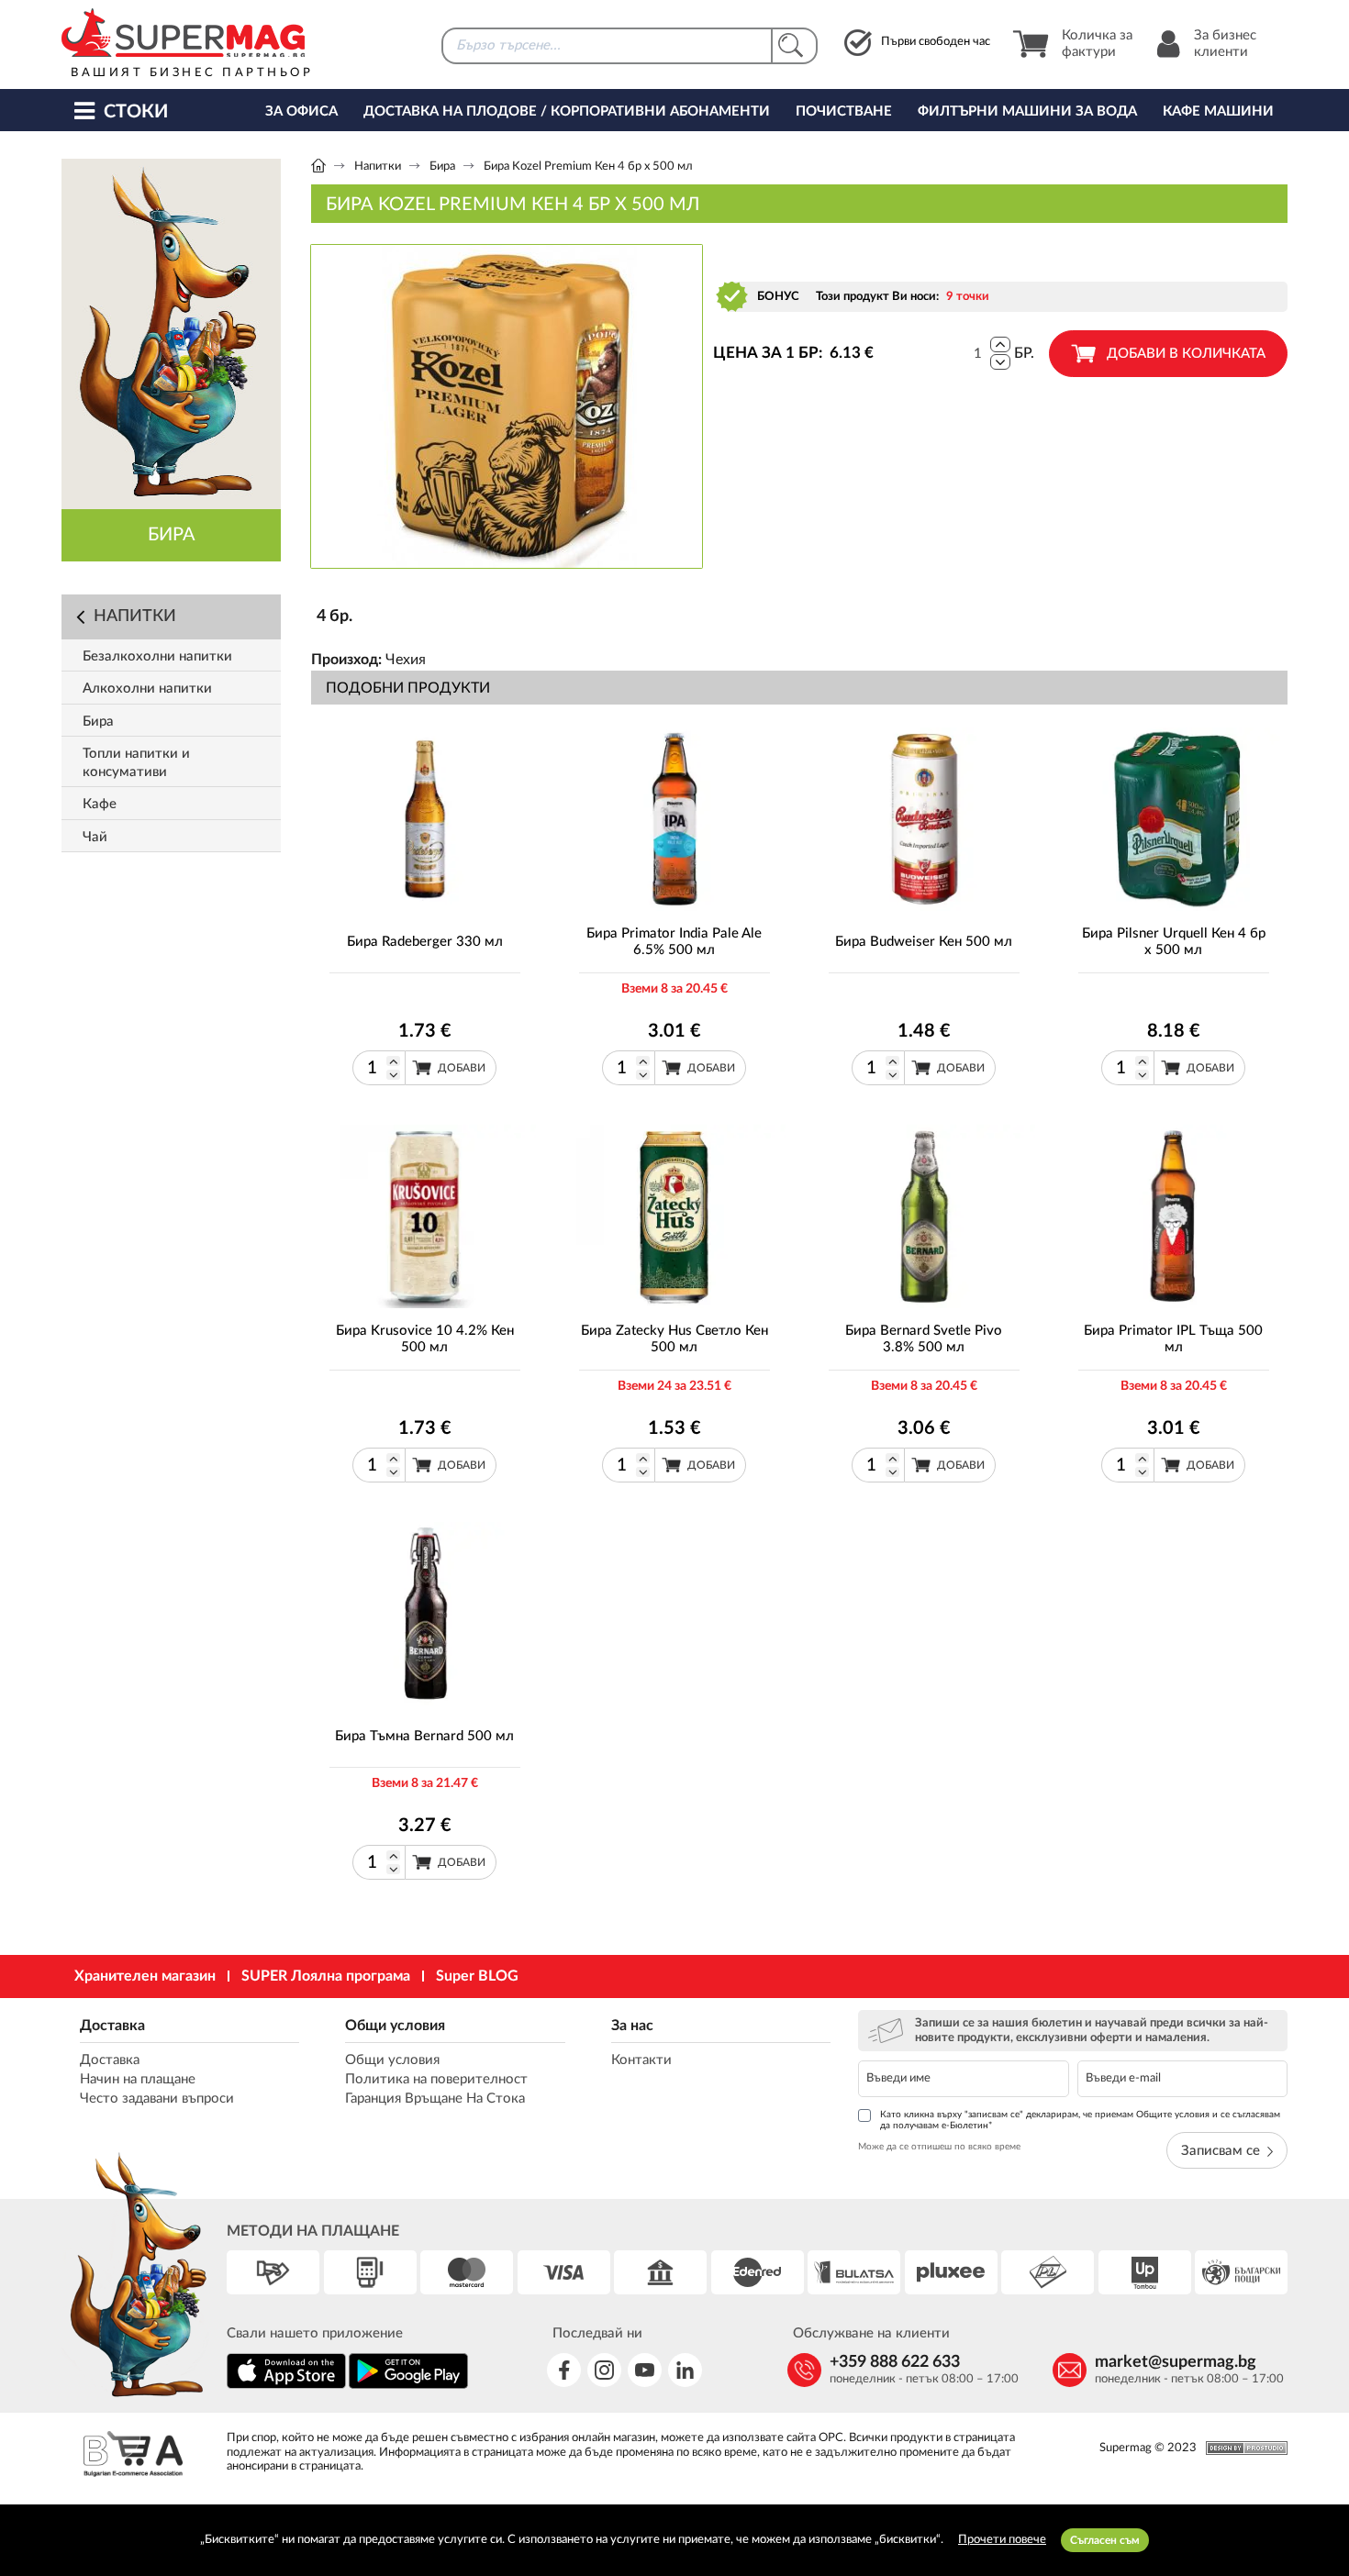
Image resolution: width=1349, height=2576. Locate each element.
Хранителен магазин (145, 1976)
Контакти (641, 2060)
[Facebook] (564, 2370)
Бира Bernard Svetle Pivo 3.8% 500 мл (924, 1339)
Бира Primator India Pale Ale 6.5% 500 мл (674, 942)
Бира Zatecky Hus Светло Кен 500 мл (674, 1339)
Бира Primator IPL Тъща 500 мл (1173, 1339)
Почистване (844, 111)
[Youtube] (645, 2370)
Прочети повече (1002, 2540)
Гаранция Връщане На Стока (435, 2099)
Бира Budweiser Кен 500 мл (924, 942)
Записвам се (1221, 2151)
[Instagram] (604, 2370)
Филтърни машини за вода (1027, 111)
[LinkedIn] (685, 2370)
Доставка (112, 2026)
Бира (442, 167)
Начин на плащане (138, 2079)
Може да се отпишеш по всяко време (939, 2147)
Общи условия (395, 2026)
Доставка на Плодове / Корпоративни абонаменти (567, 111)
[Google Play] (408, 2386)
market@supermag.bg (1176, 2362)
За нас (632, 2026)
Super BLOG (477, 1976)
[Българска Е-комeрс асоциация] (133, 2456)
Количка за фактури (1097, 44)
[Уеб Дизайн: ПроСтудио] (1242, 2448)
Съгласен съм (1105, 2540)
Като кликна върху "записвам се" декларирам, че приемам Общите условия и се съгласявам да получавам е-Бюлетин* (1080, 2120)
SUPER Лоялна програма (326, 1976)
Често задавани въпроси (157, 2099)
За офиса (301, 111)
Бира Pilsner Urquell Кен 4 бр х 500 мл (1174, 942)
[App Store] (286, 2386)
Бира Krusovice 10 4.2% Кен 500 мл (425, 1339)
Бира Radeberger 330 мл (425, 942)
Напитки (378, 167)
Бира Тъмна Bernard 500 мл (424, 1736)
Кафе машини (1218, 111)
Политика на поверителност (436, 2079)
